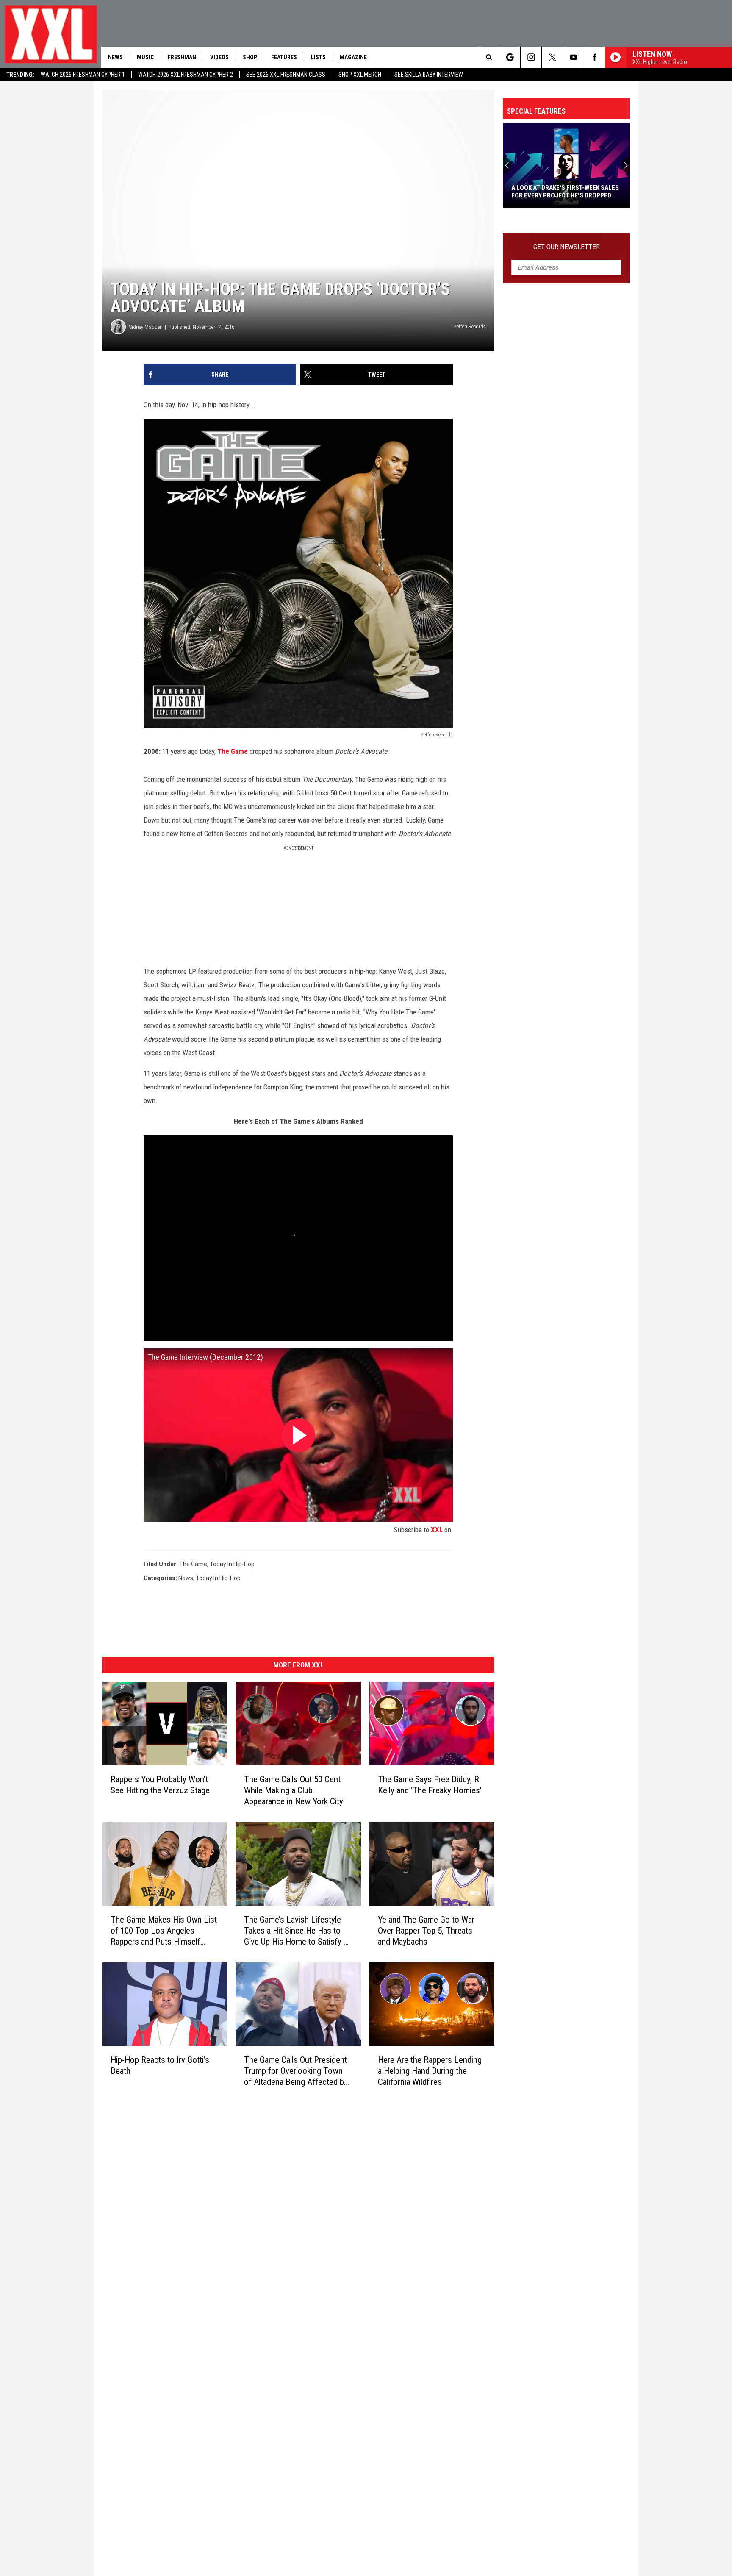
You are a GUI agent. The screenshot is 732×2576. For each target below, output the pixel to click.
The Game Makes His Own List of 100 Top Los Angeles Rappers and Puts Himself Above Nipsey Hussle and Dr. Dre (164, 1930)
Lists (318, 57)
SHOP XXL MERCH (360, 75)
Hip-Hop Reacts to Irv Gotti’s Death (160, 2065)
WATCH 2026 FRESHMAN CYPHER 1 (83, 75)
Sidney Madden (146, 327)
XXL (437, 1530)
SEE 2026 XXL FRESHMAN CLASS (286, 75)
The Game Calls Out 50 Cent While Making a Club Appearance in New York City (294, 1790)
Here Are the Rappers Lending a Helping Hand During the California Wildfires (430, 2070)
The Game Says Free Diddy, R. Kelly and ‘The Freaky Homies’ (430, 1785)
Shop (250, 57)
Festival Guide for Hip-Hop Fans (560, 195)
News (115, 57)
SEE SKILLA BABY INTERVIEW (429, 75)
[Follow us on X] (552, 57)
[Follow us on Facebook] (595, 57)
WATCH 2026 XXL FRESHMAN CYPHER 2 (186, 75)
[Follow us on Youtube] (573, 57)
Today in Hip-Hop (232, 1564)
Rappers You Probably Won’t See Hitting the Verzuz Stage (160, 1785)
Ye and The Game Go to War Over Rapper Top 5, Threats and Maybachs (426, 1931)
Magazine (353, 57)
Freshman (182, 57)
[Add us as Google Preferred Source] (510, 57)
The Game (233, 751)
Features (284, 57)
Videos (219, 57)
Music (145, 57)
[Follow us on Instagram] (531, 57)
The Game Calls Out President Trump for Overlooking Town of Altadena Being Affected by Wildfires (296, 2071)
